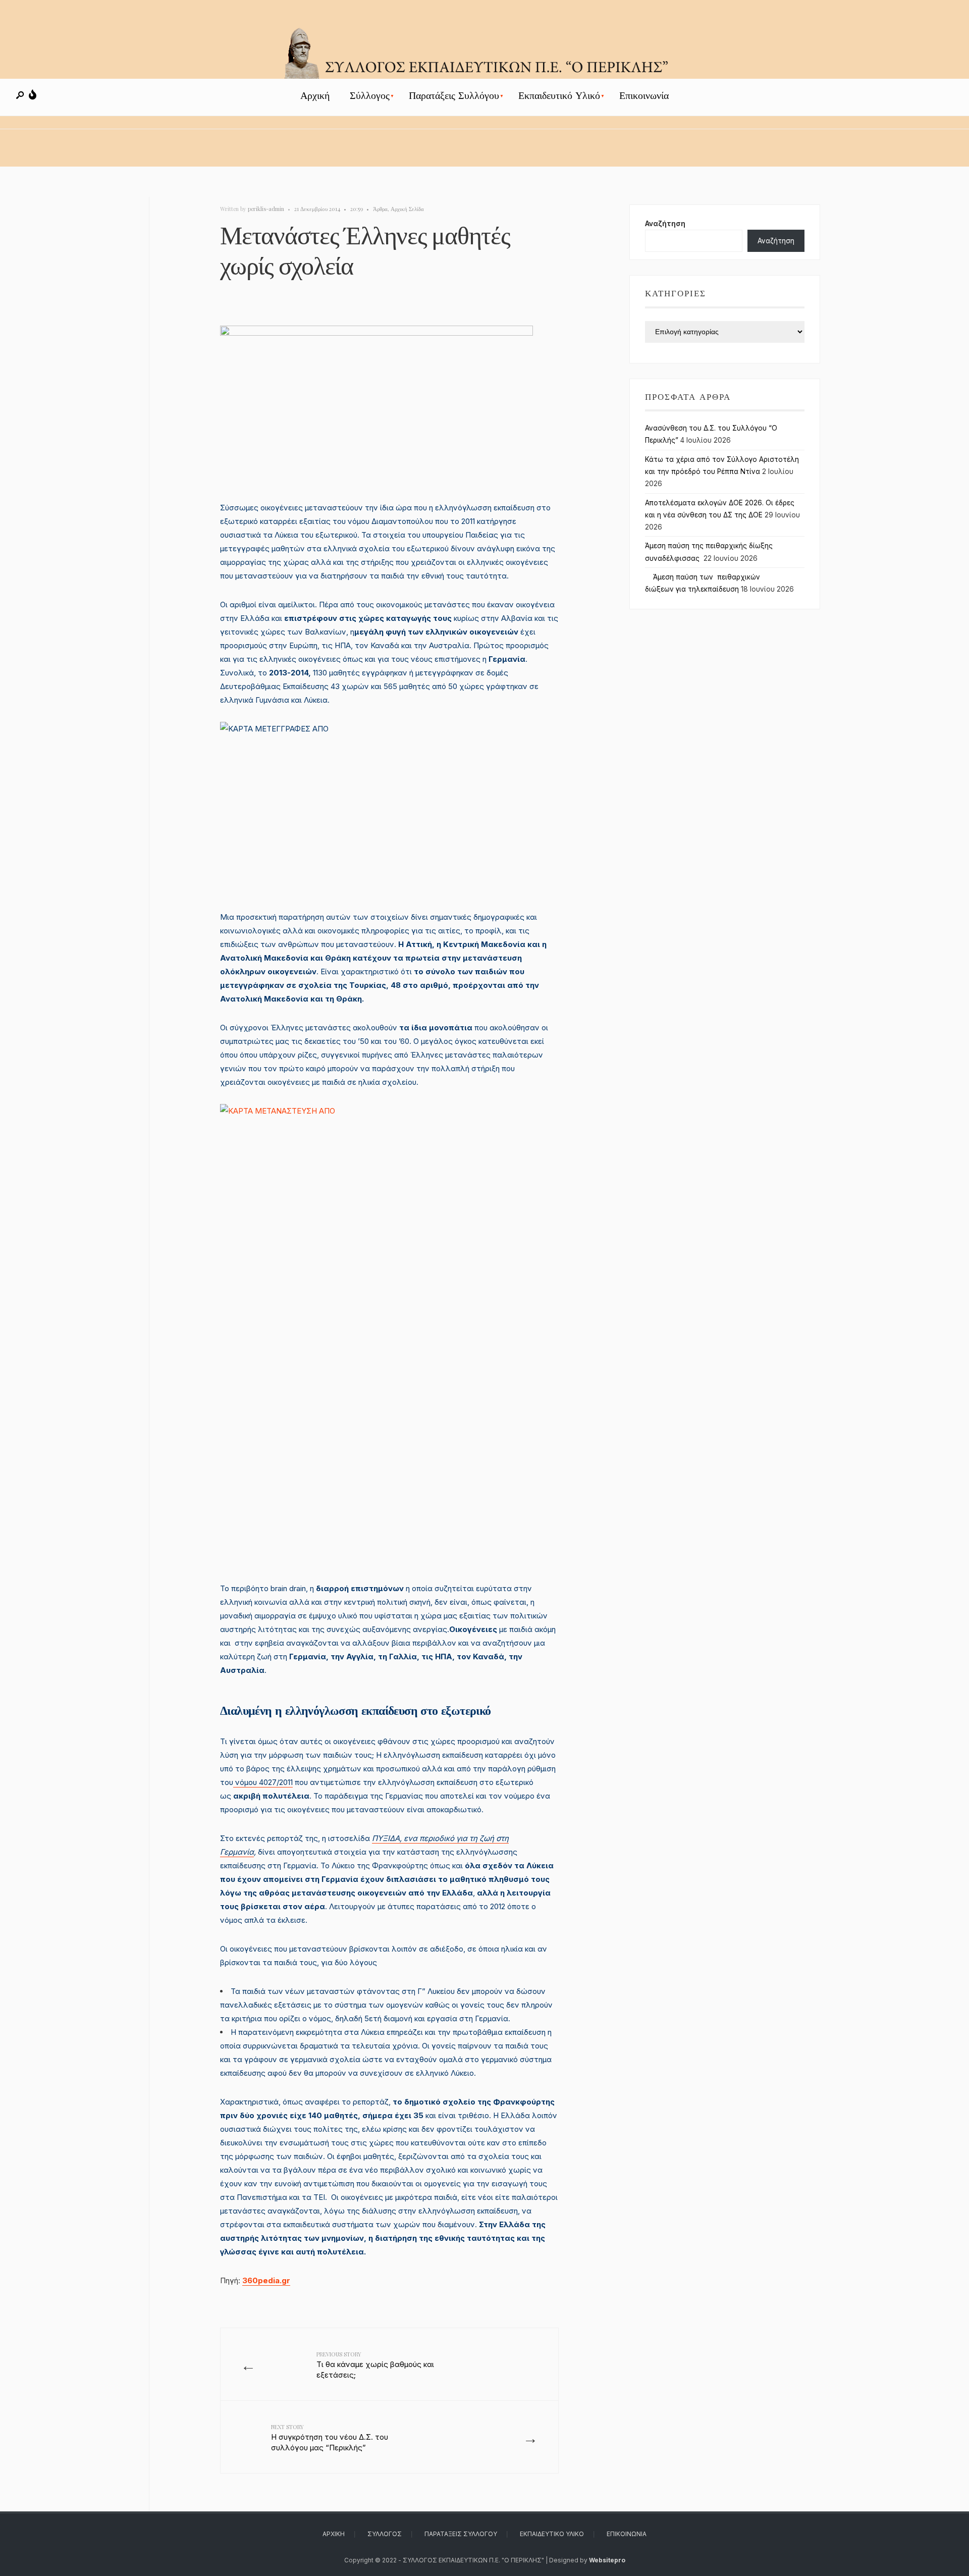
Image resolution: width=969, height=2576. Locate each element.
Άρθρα (380, 209)
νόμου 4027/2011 (263, 1782)
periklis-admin (266, 209)
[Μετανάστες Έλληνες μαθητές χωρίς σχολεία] (389, 406)
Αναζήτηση (665, 224)
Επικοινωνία (644, 96)
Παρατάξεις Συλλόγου (454, 96)
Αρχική (315, 96)
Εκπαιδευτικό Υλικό (559, 96)
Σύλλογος (370, 96)
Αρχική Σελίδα (407, 209)
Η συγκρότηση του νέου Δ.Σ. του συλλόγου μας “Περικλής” (330, 2438)
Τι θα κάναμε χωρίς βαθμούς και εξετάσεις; (375, 2365)
